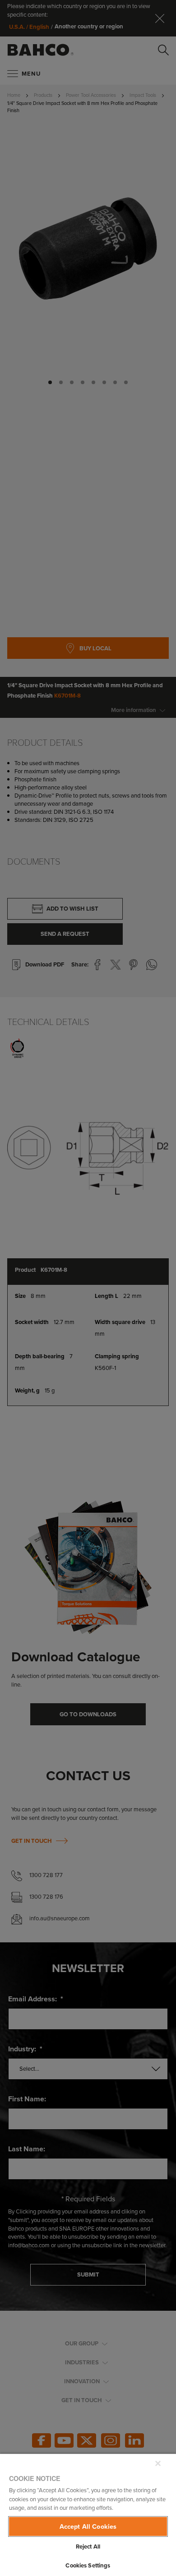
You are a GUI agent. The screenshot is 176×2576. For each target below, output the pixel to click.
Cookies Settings (88, 2565)
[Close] (158, 2463)
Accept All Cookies (88, 2526)
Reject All (88, 2547)
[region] (88, 2515)
